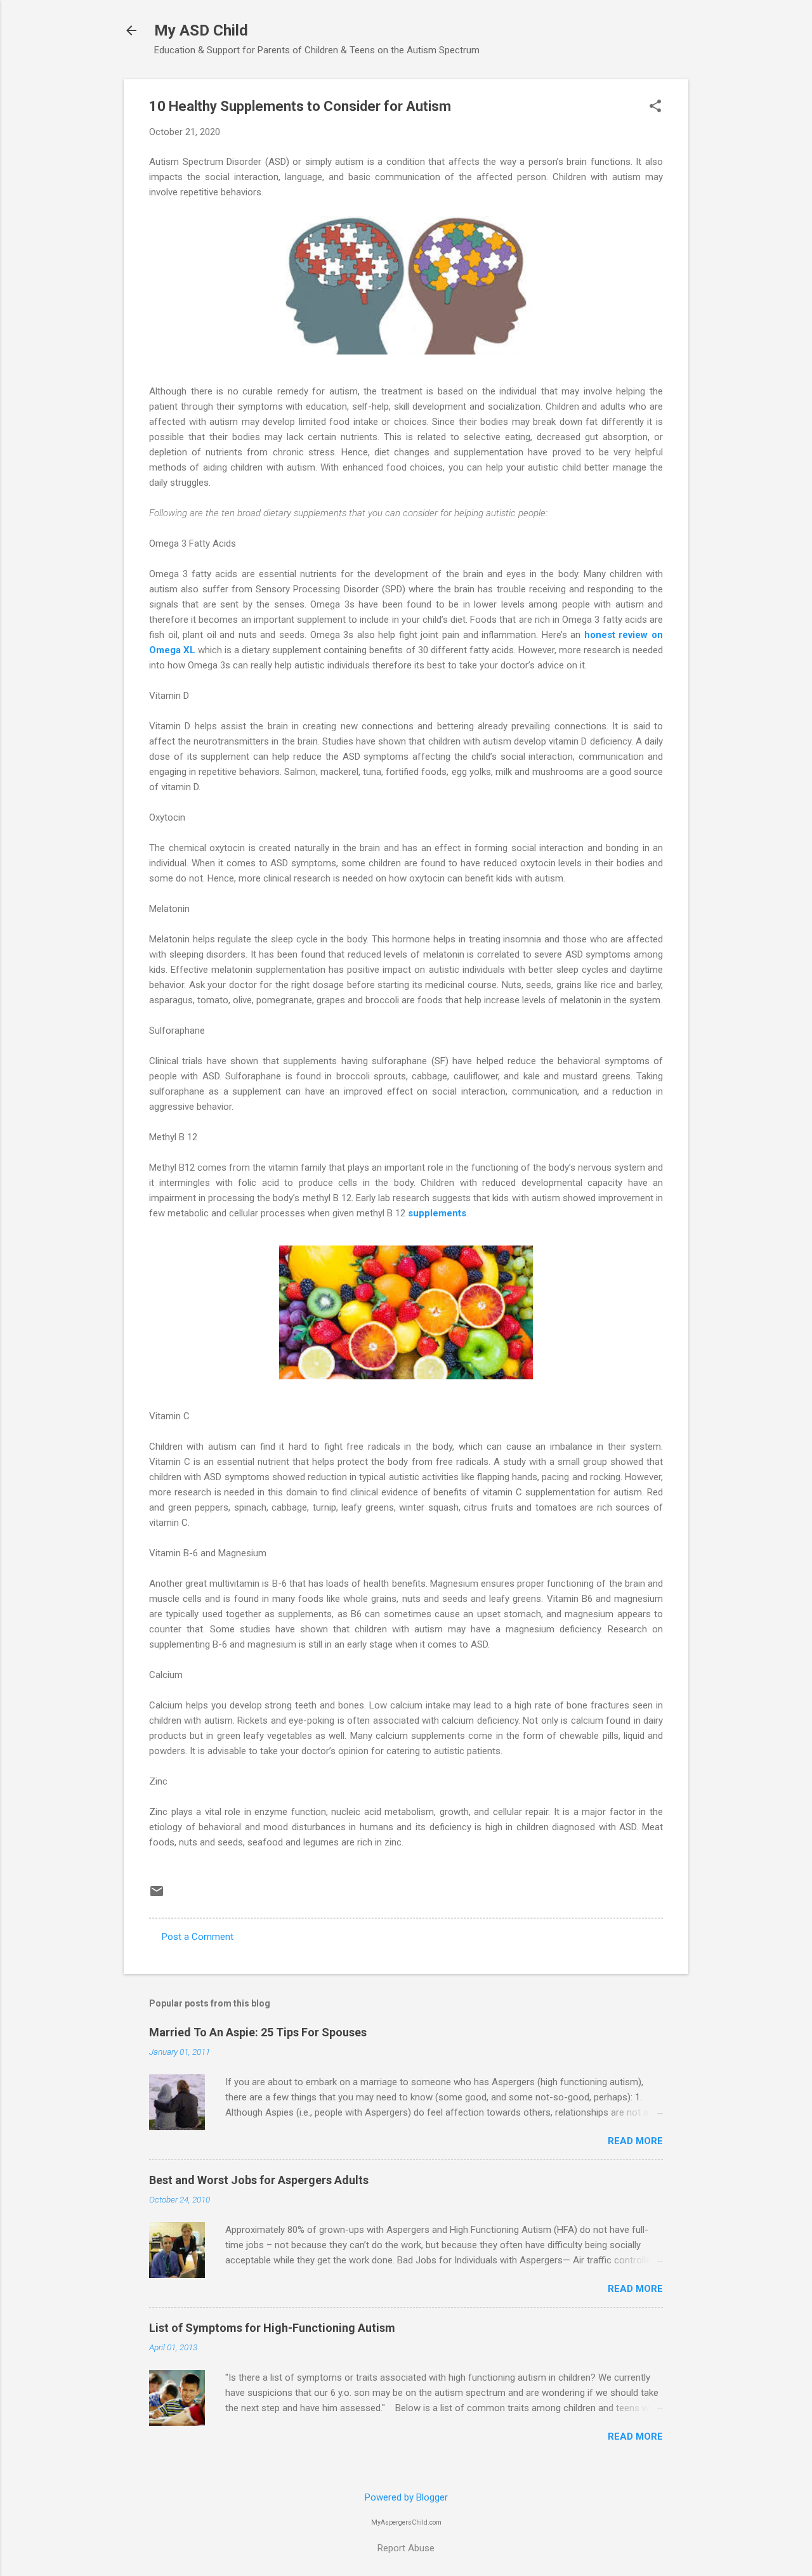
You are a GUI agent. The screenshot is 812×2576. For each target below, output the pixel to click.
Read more (635, 2141)
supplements (437, 1213)
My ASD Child (201, 30)
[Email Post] (157, 1896)
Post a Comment (198, 1937)
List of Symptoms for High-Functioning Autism (272, 2328)
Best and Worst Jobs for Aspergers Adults (259, 2180)
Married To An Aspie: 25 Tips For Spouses (258, 2032)
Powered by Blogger (406, 2497)
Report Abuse (406, 2548)
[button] (655, 107)
